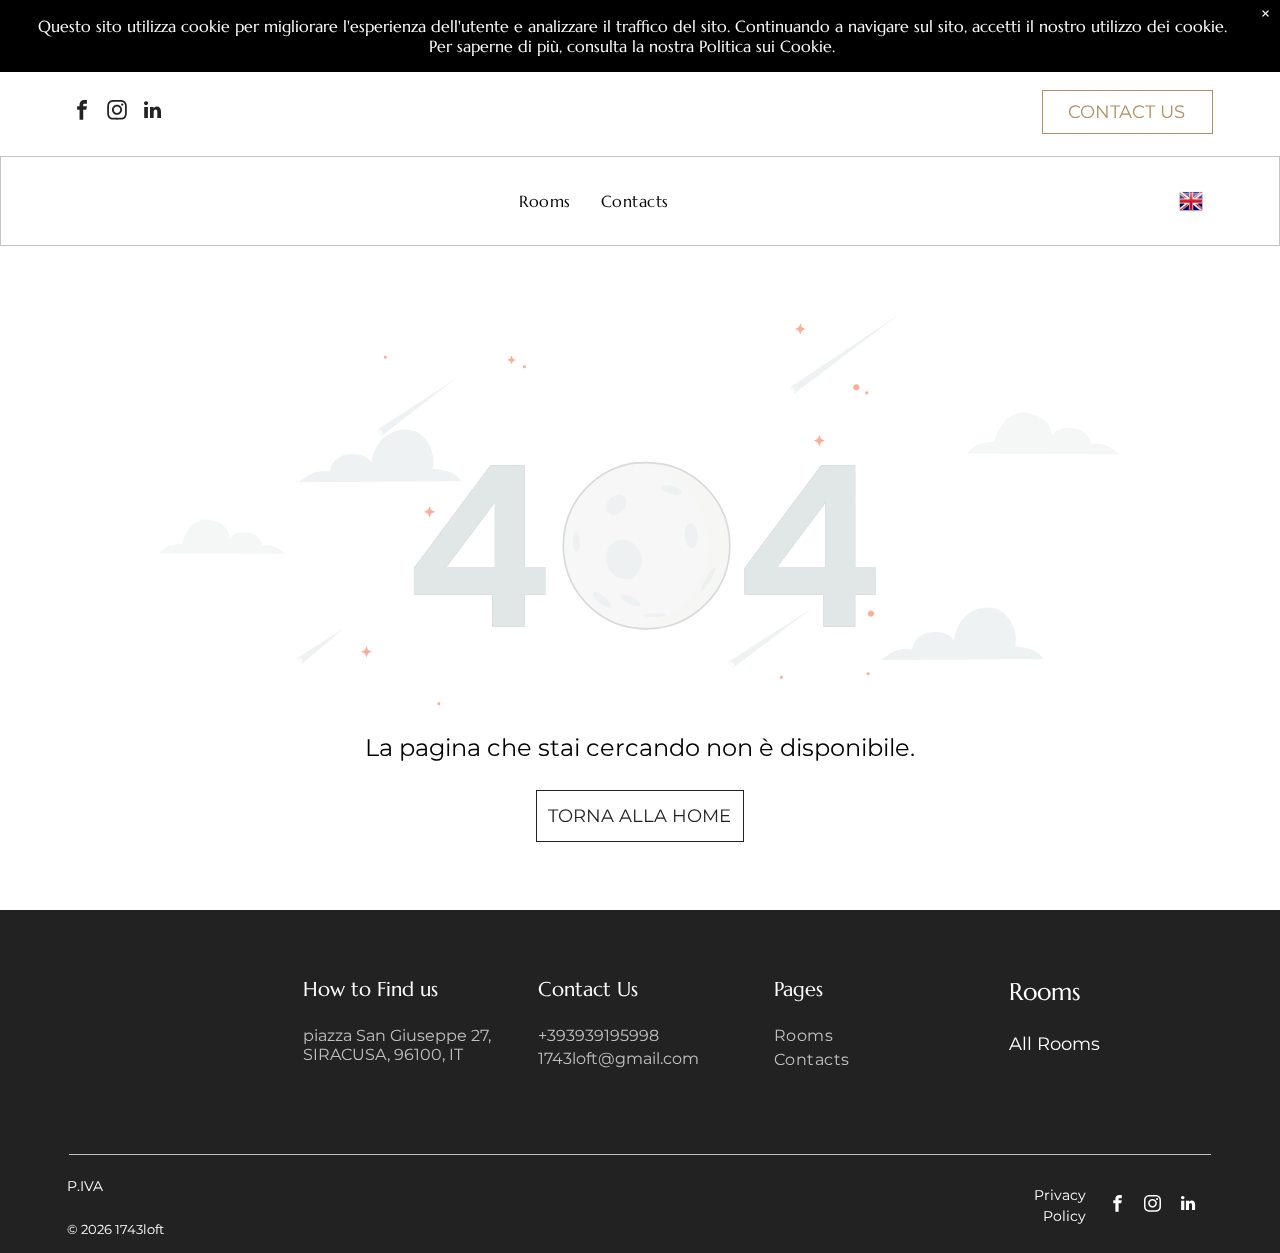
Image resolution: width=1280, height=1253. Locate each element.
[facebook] (82, 112)
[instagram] (117, 112)
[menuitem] (544, 201)
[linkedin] (152, 112)
